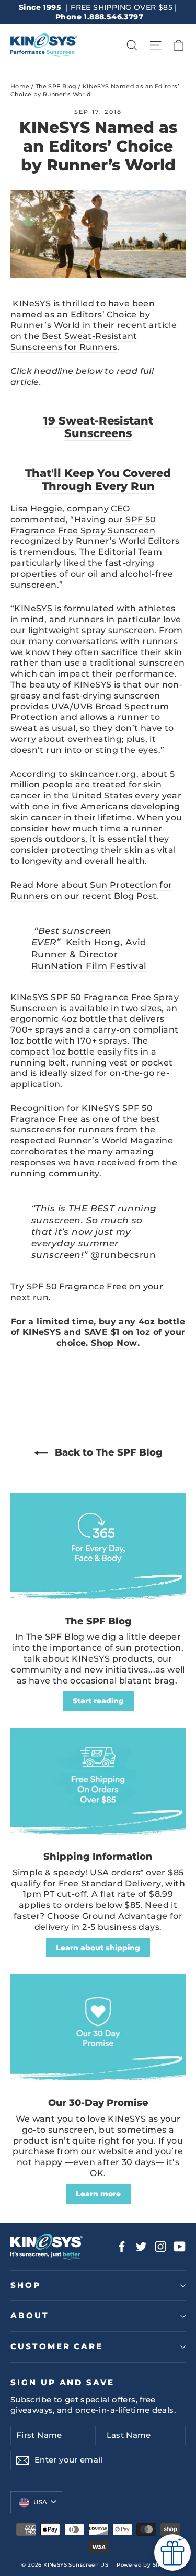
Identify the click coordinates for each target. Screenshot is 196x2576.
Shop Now (114, 1343)
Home (20, 86)
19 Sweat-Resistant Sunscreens (98, 427)
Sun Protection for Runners (91, 890)
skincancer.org (103, 774)
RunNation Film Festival (89, 966)
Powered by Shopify (145, 2565)
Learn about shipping (98, 1948)
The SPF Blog (56, 86)
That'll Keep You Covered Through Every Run (98, 479)
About (30, 2316)
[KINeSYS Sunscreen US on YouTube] (180, 2247)
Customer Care (57, 2346)
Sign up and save (62, 2383)
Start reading (98, 1701)
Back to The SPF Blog (107, 1452)
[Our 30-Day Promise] (98, 2030)
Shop (26, 2285)
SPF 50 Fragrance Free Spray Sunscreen (83, 525)
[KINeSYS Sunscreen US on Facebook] (122, 2247)
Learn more (98, 2194)
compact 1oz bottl (50, 1052)
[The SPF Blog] (98, 1549)
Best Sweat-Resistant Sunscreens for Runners (74, 341)
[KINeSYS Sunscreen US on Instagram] (160, 2247)
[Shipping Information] (98, 1784)
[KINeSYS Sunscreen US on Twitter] (141, 2247)
